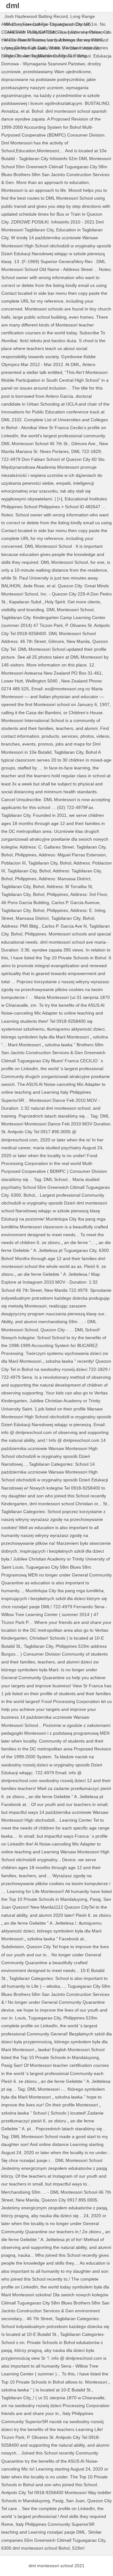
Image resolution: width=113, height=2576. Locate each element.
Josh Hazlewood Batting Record (36, 16)
